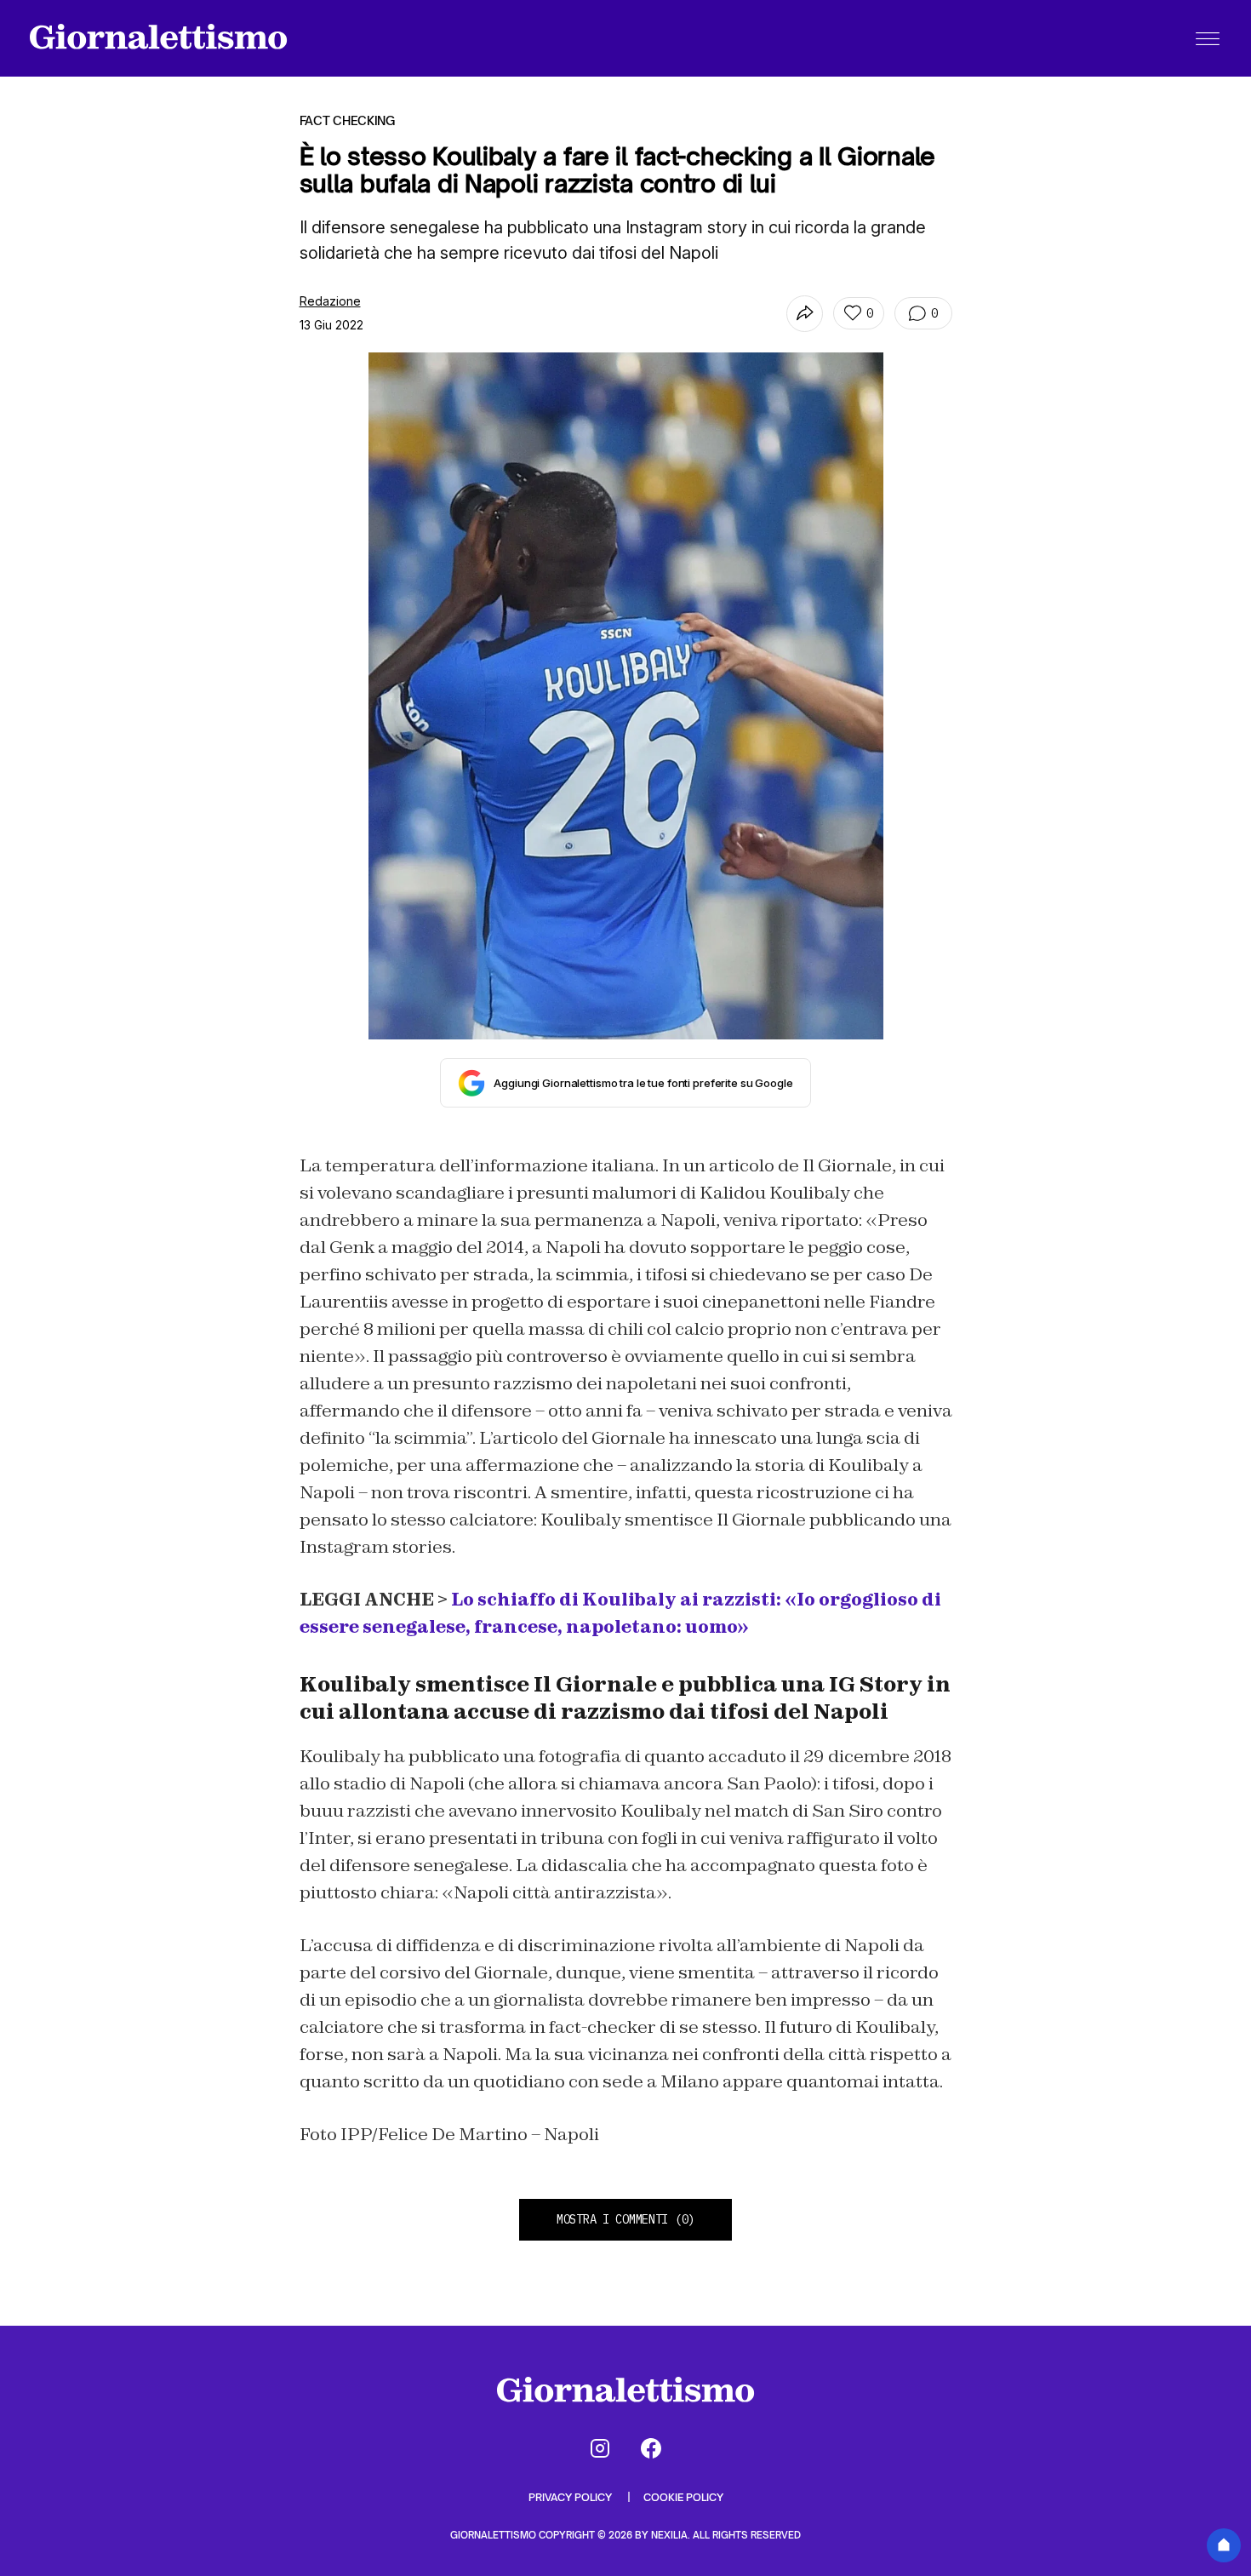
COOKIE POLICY (683, 2497)
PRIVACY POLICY (571, 2497)
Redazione (330, 301)
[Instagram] (600, 2448)
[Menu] (1208, 38)
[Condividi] (805, 314)
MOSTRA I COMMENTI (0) (625, 2219)
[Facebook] (651, 2448)
